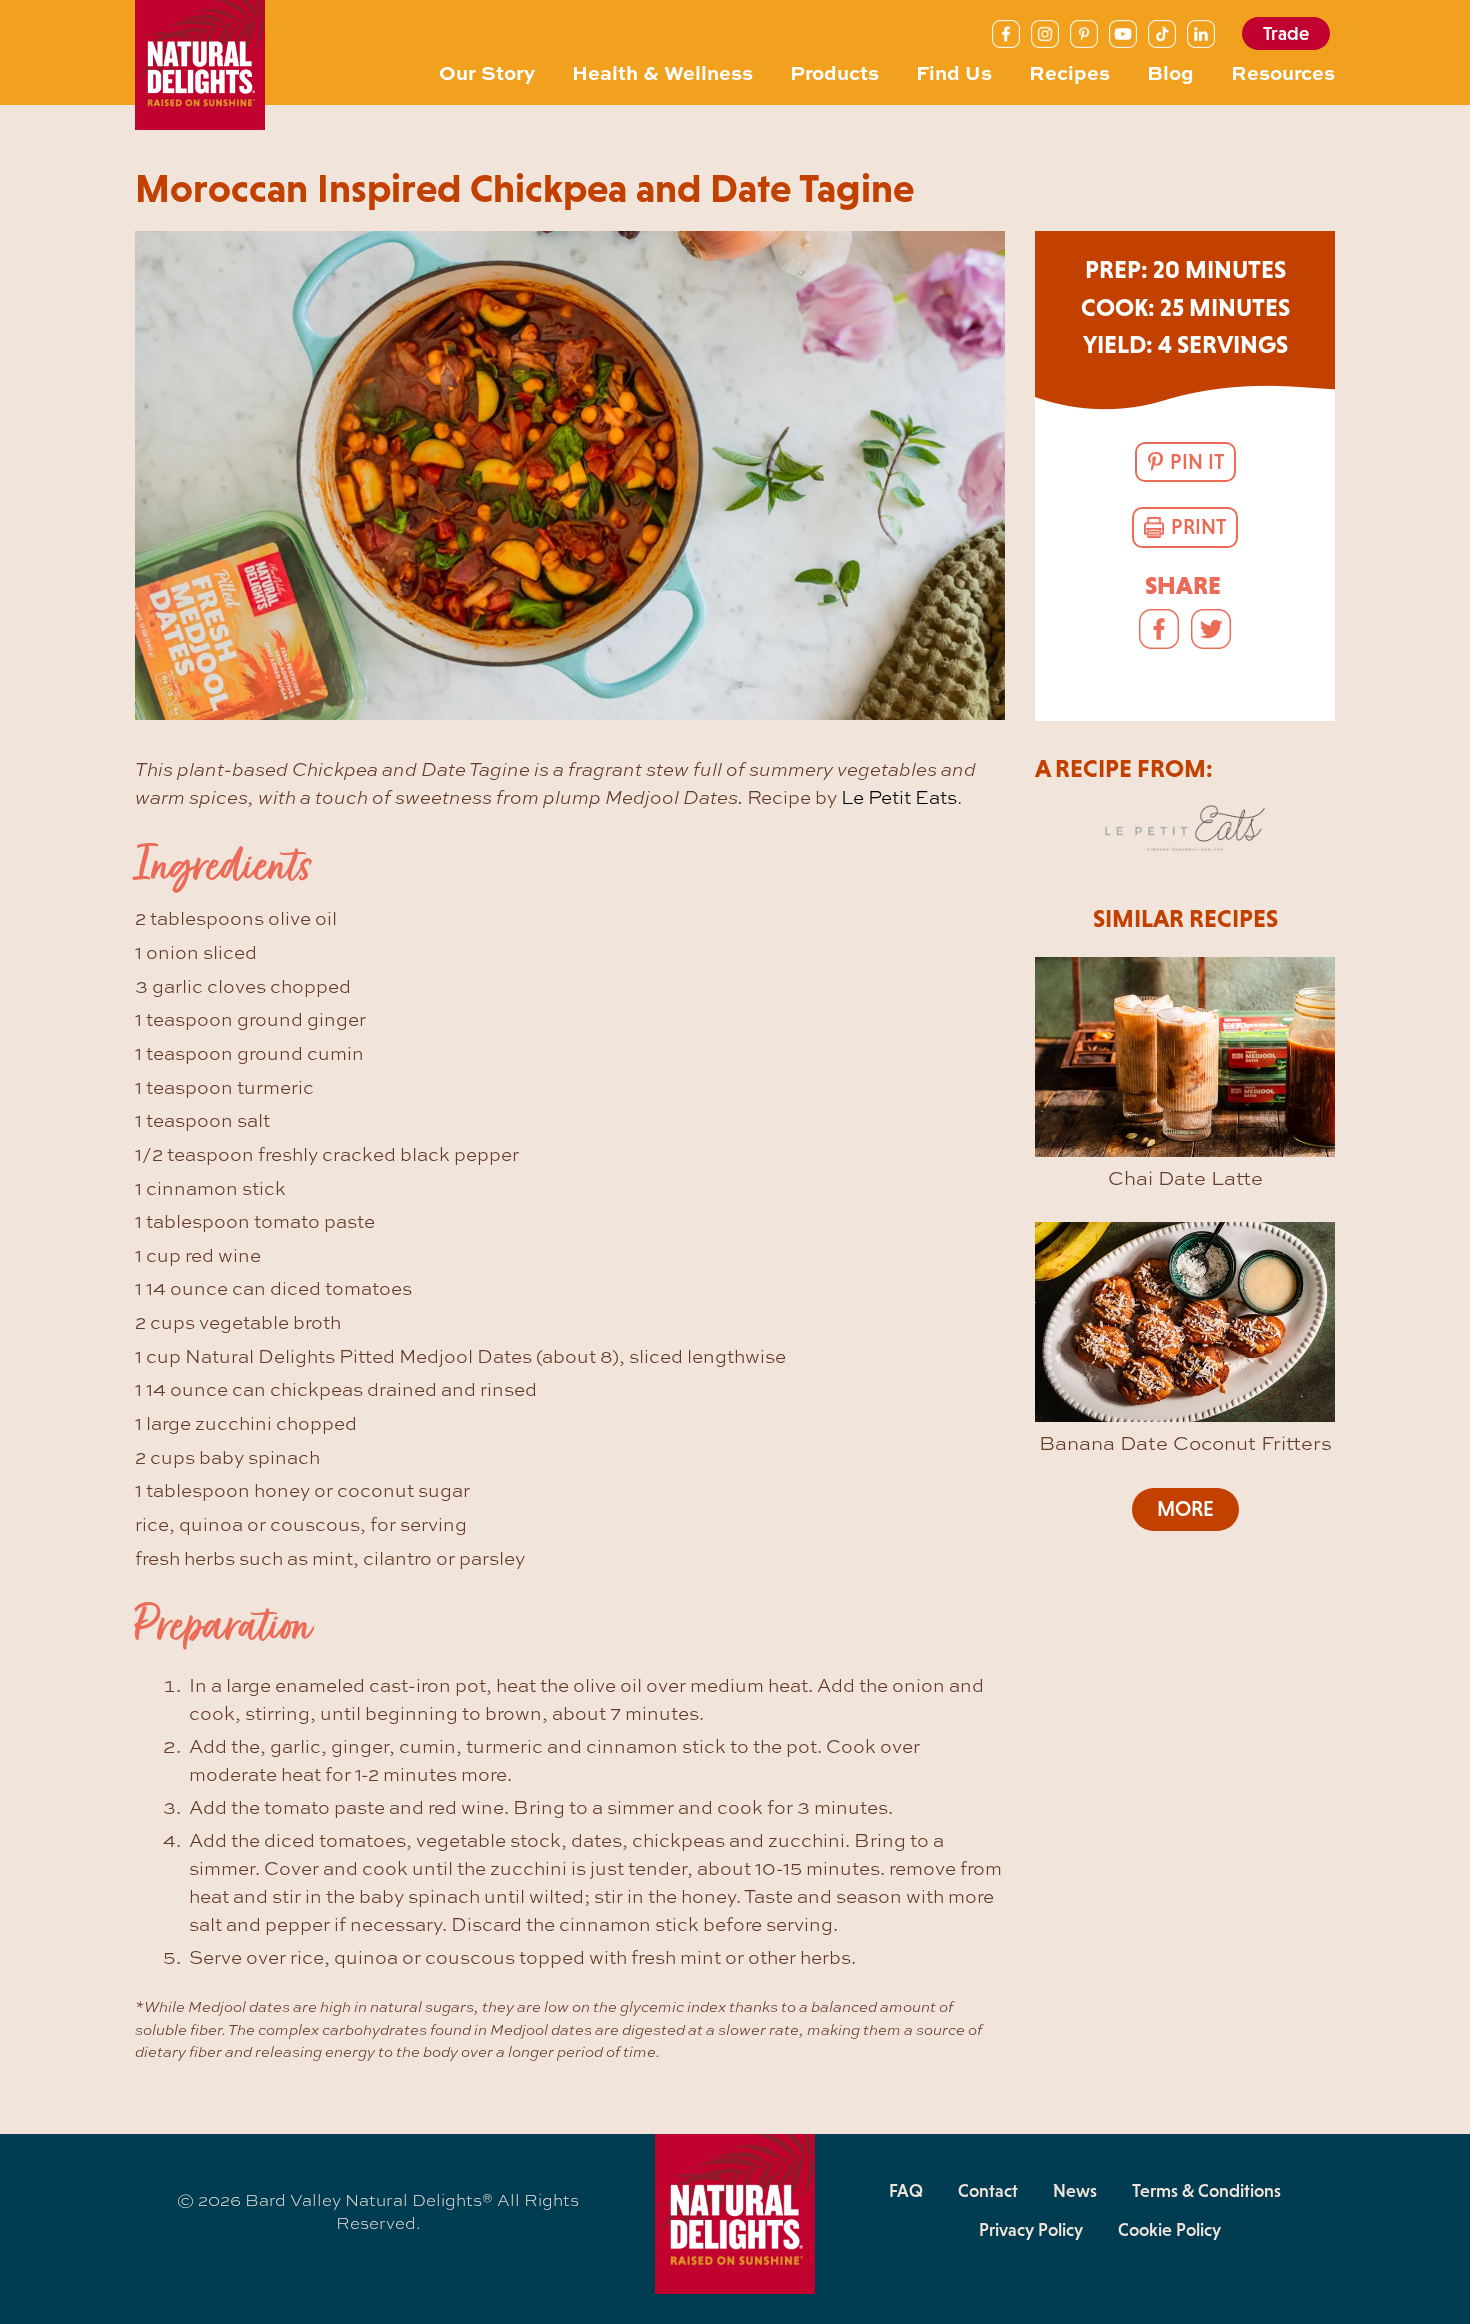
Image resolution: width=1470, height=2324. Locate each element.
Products (834, 72)
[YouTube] (1123, 34)
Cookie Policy (1169, 2230)
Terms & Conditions (1206, 2191)
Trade (1286, 33)
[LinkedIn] (1201, 34)
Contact (988, 2191)
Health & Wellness (662, 72)
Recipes (1069, 72)
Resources (1283, 72)
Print (1198, 527)
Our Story (487, 72)
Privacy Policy (1031, 2230)
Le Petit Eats (899, 797)
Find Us (954, 72)
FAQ (906, 2191)
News (1075, 2191)
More (1185, 1509)
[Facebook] (1006, 34)
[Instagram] (1045, 34)
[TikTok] (1162, 34)
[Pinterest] (1084, 34)
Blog (1170, 72)
